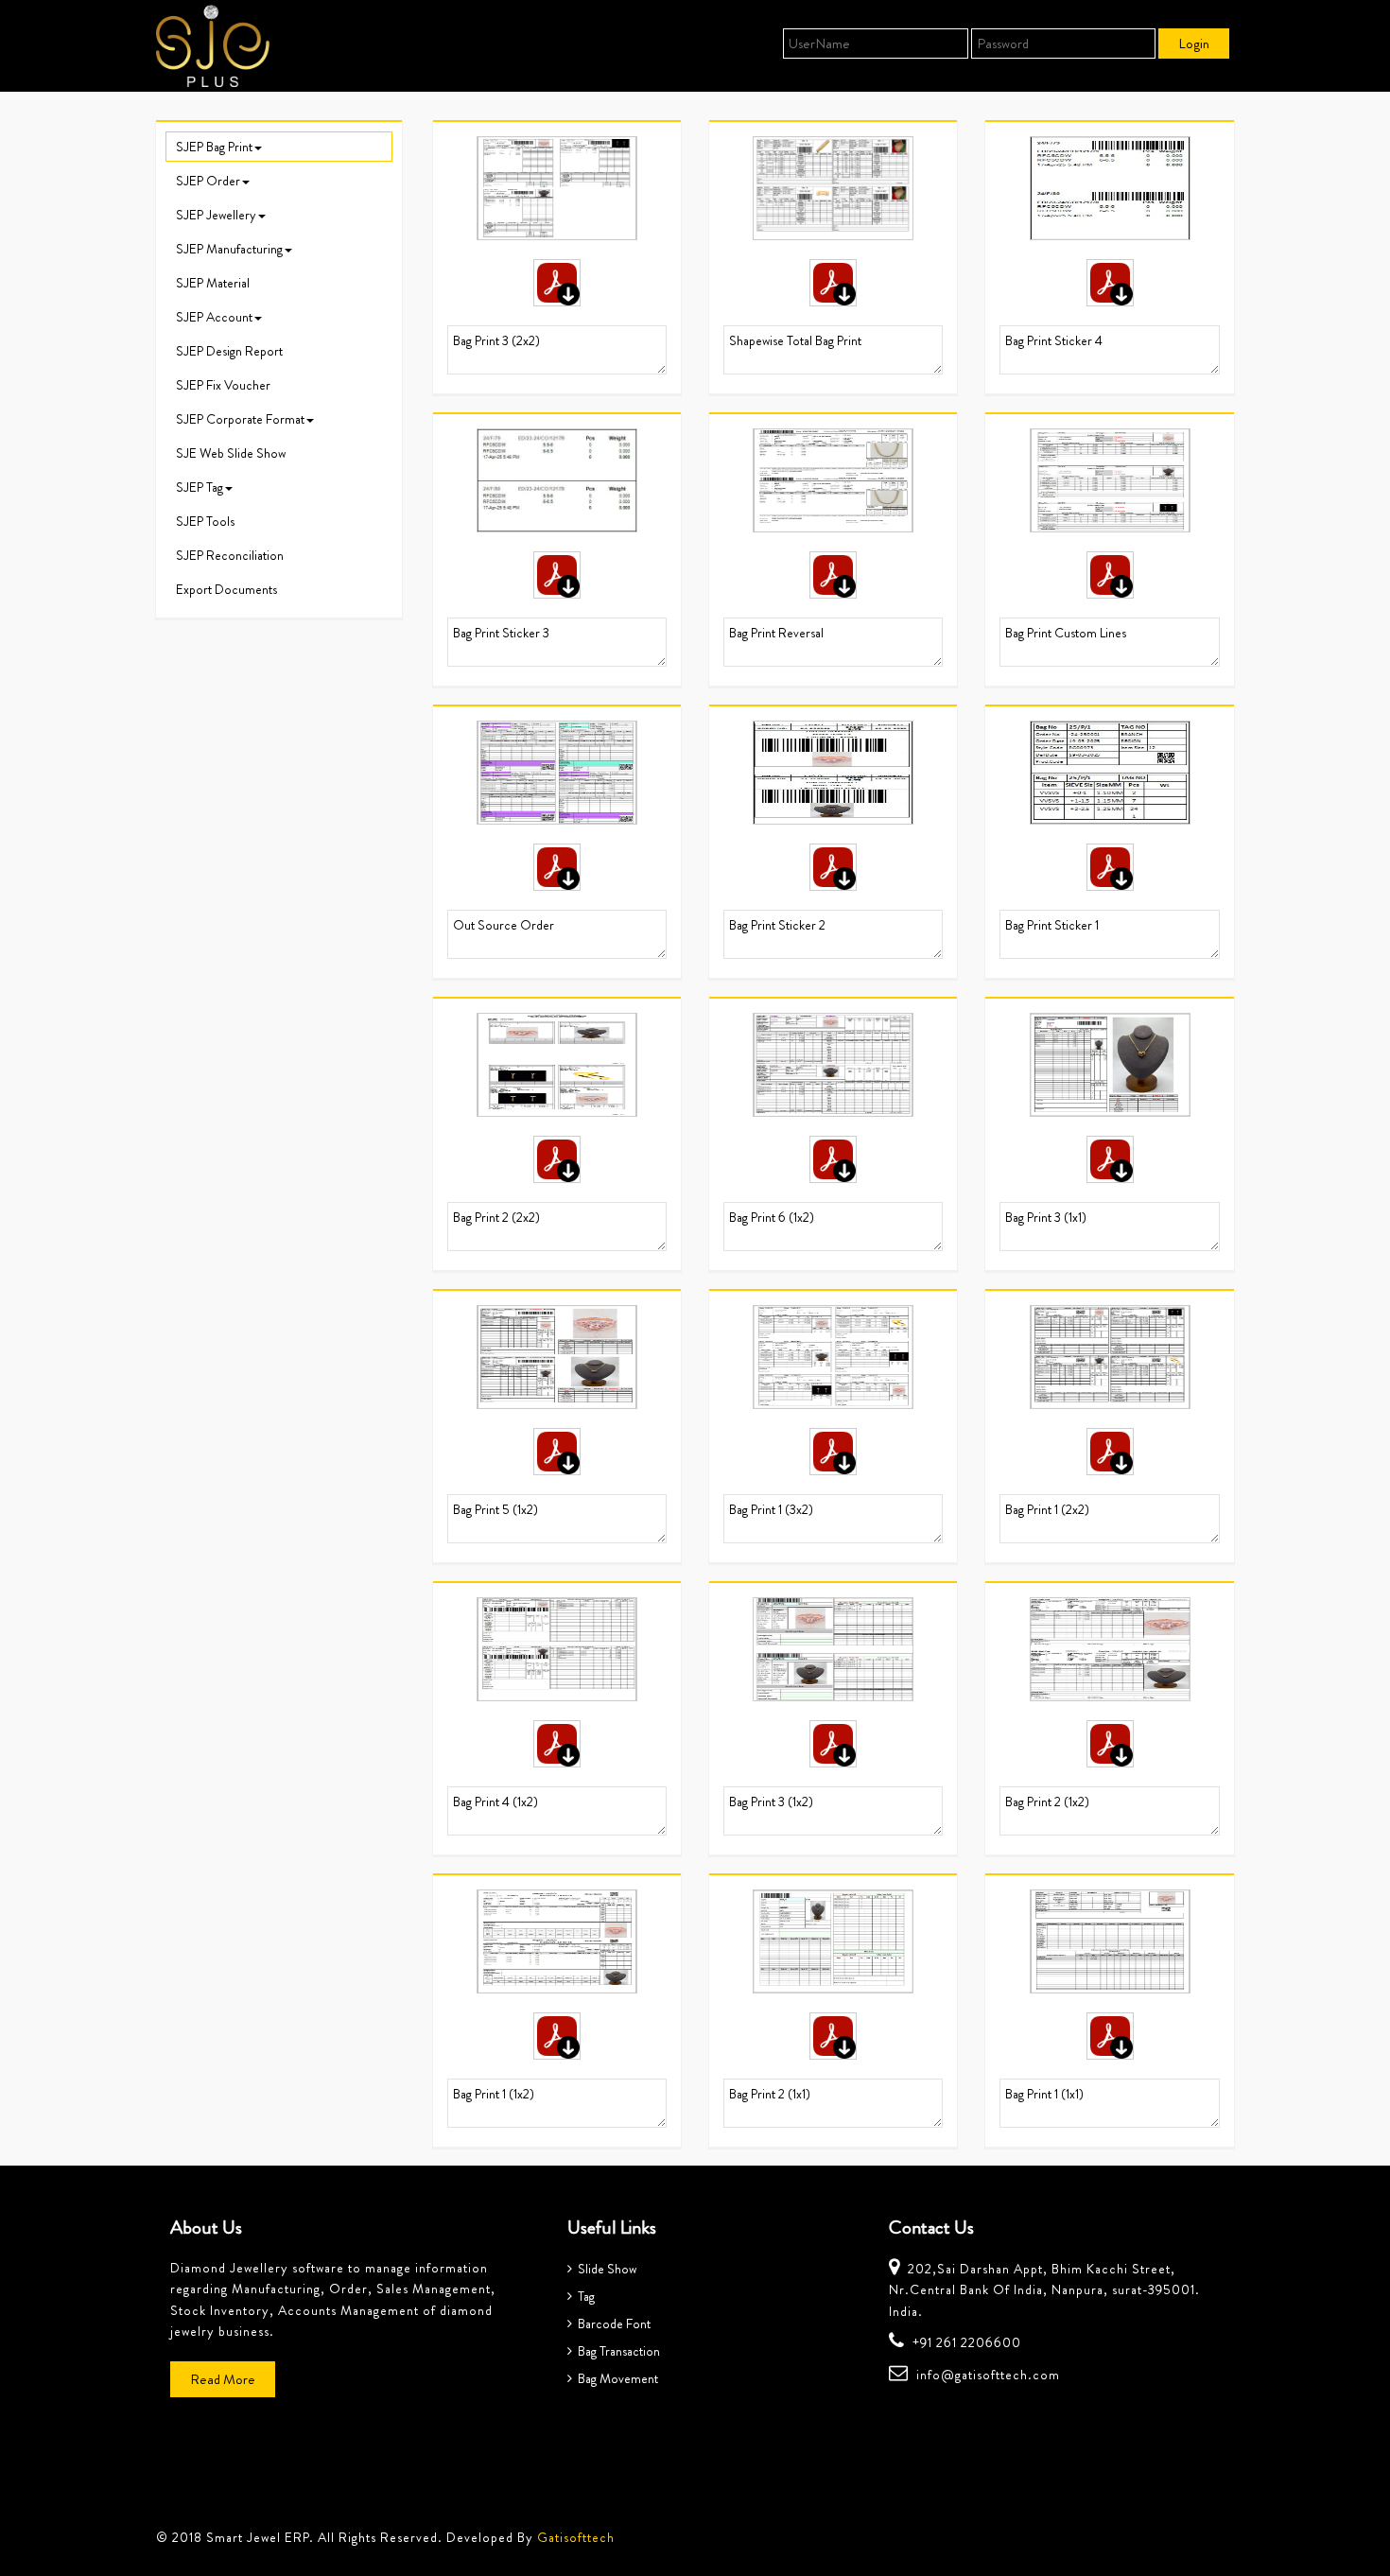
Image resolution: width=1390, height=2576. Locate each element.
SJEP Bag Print (214, 147)
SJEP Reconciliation (230, 555)
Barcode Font (611, 2324)
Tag (583, 2296)
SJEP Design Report (229, 351)
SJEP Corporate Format (240, 419)
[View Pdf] (557, 283)
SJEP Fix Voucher (223, 385)
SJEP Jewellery (216, 215)
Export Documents (226, 589)
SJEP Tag (200, 487)
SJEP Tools (205, 521)
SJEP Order (208, 181)
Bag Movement (615, 2378)
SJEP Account (214, 317)
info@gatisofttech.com (988, 2375)
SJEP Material (213, 283)
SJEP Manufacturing (229, 249)
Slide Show (604, 2269)
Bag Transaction (616, 2351)
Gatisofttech (576, 2537)
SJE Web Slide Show (231, 453)
